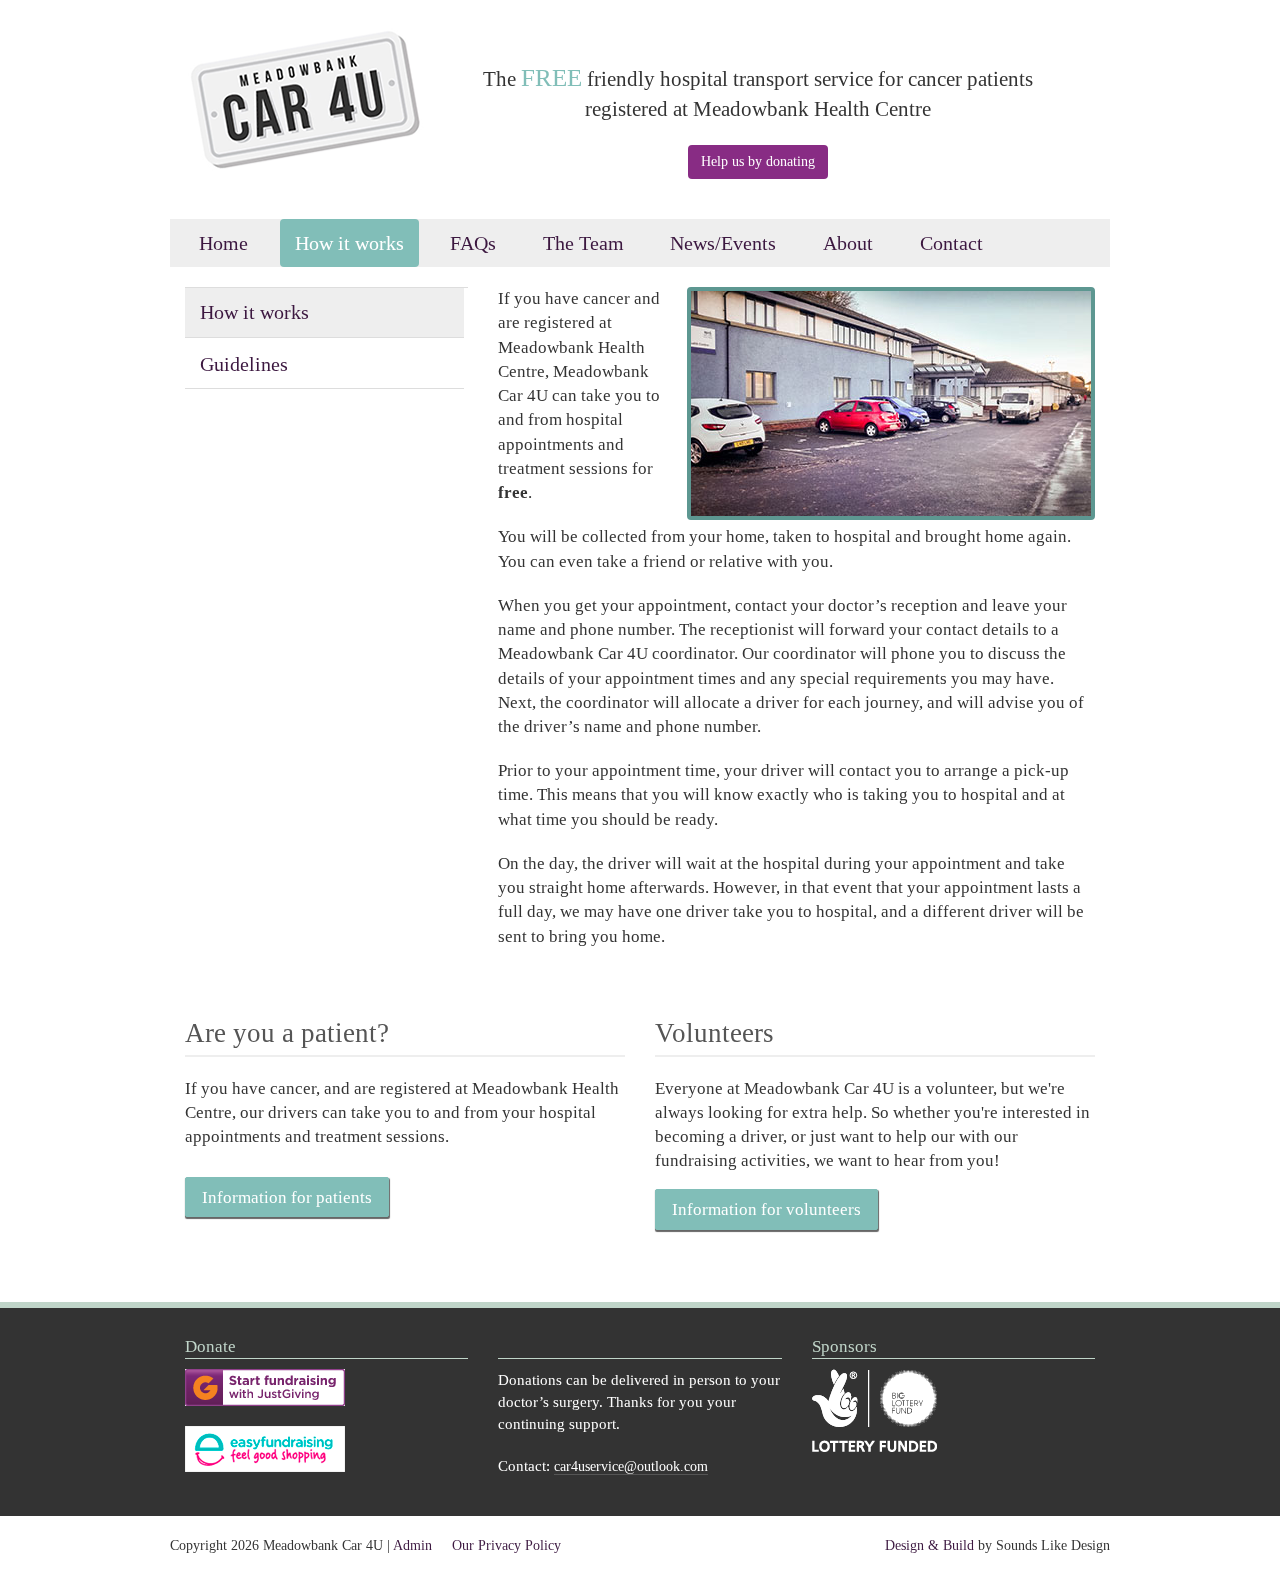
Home (223, 243)
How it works (349, 243)
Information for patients (287, 1197)
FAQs (473, 243)
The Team (583, 243)
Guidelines (244, 364)
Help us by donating (758, 161)
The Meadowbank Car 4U (317, 117)
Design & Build (929, 1545)
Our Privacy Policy (506, 1545)
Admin (412, 1545)
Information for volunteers (766, 1209)
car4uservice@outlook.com (631, 1466)
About (848, 243)
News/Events (723, 243)
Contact (951, 243)
